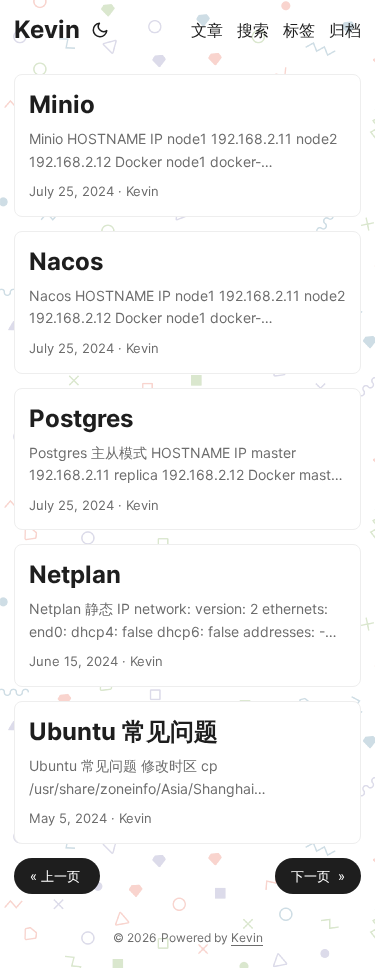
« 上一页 (57, 876)
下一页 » (318, 876)
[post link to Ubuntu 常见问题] (187, 772)
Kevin (47, 29)
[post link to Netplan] (187, 615)
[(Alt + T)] (100, 30)
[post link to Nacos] (187, 302)
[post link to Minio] (187, 145)
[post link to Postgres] (187, 459)
